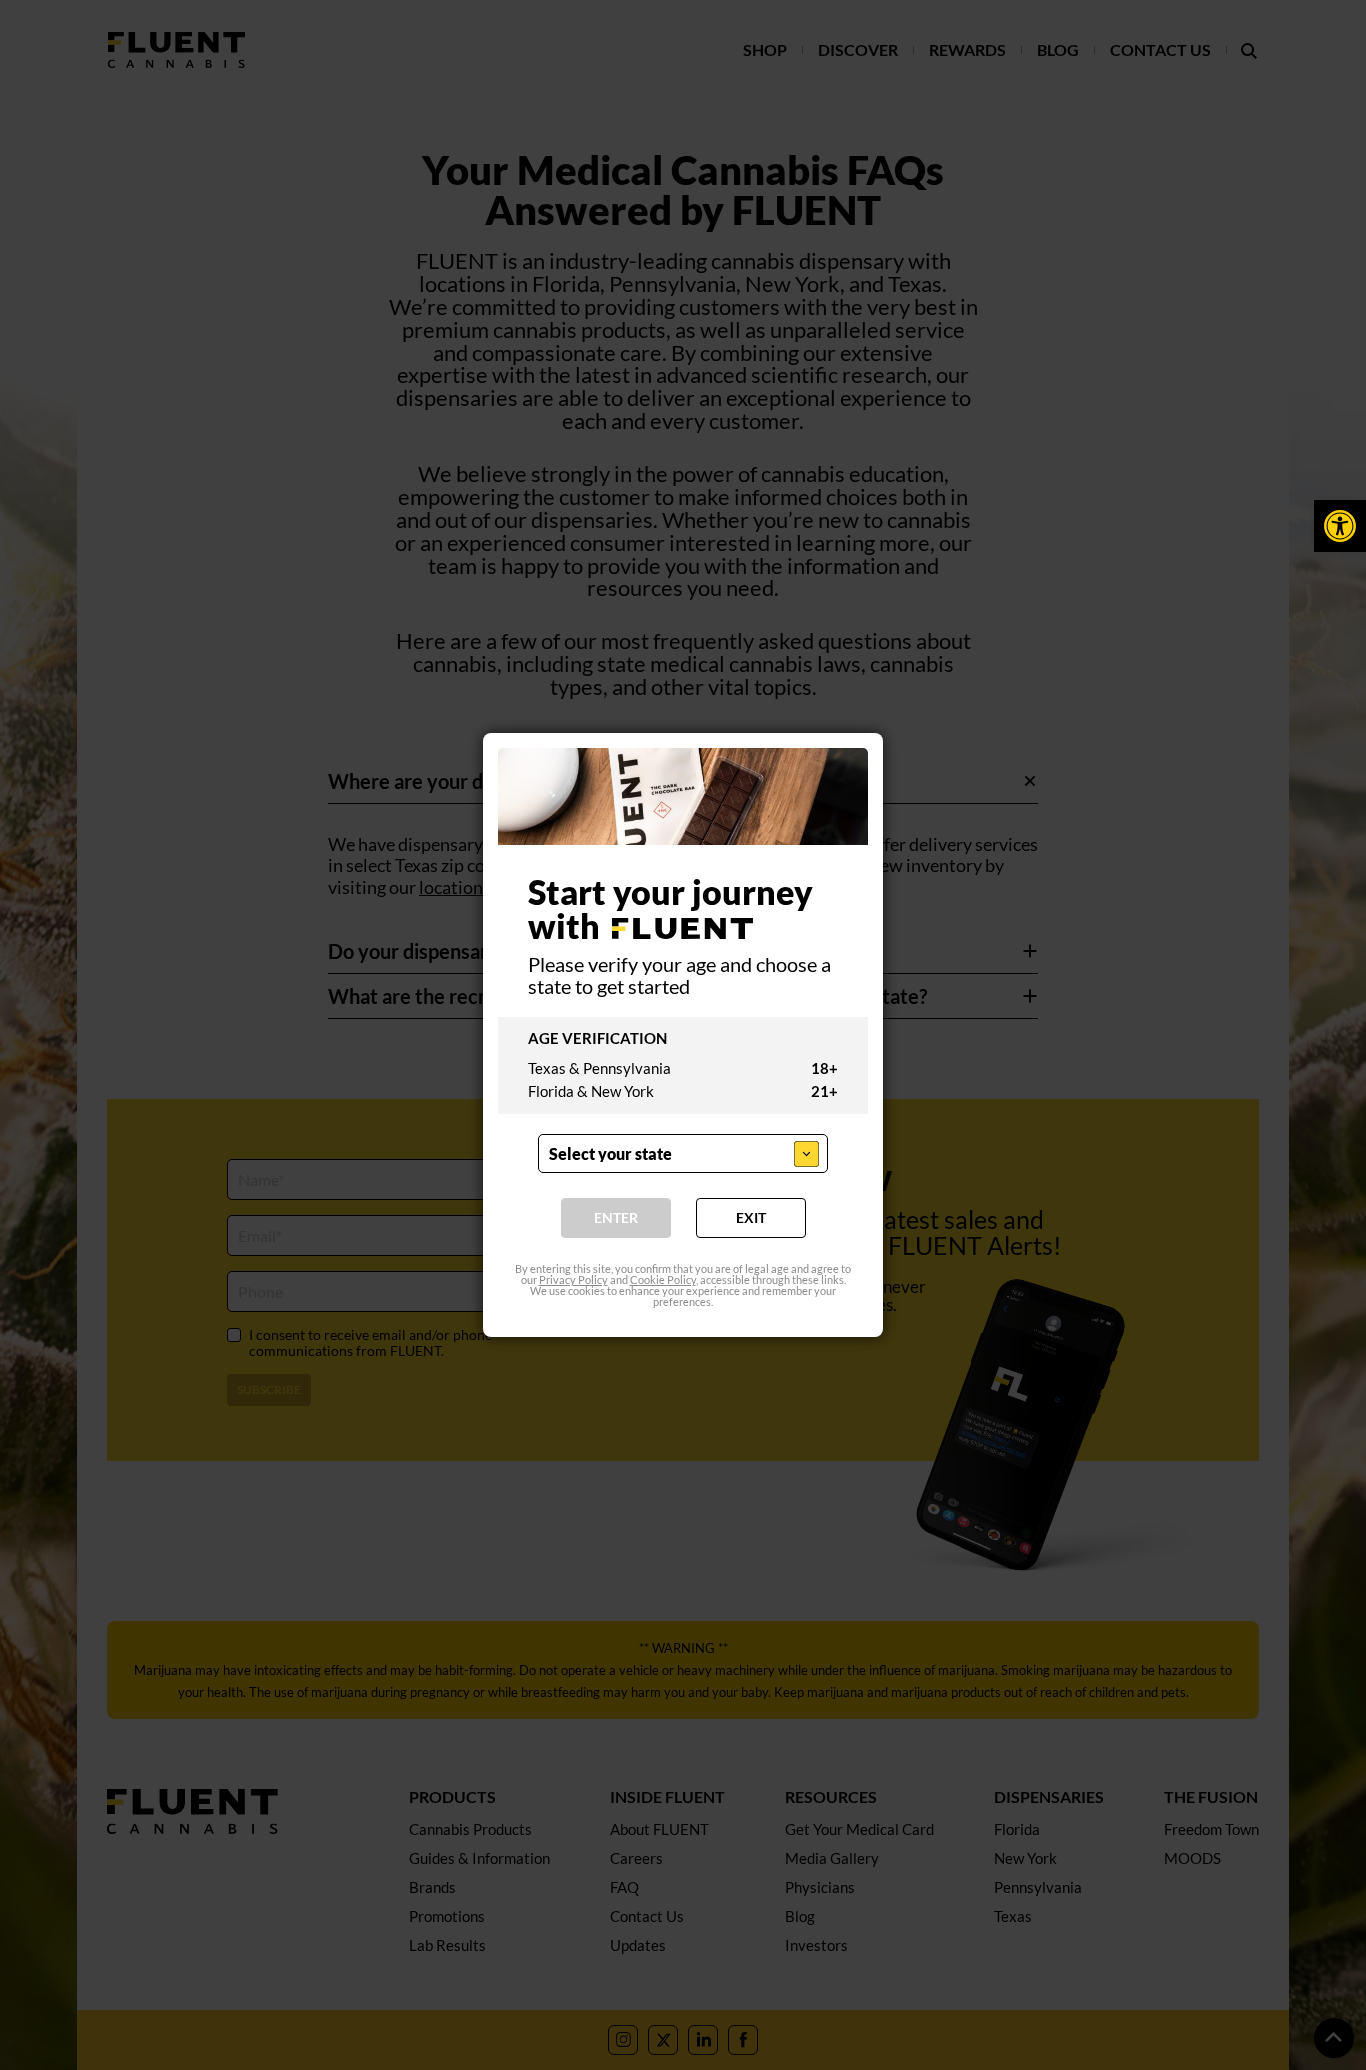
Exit (751, 1217)
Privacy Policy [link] (573, 1279)
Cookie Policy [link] (663, 1279)
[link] (1340, 526)
